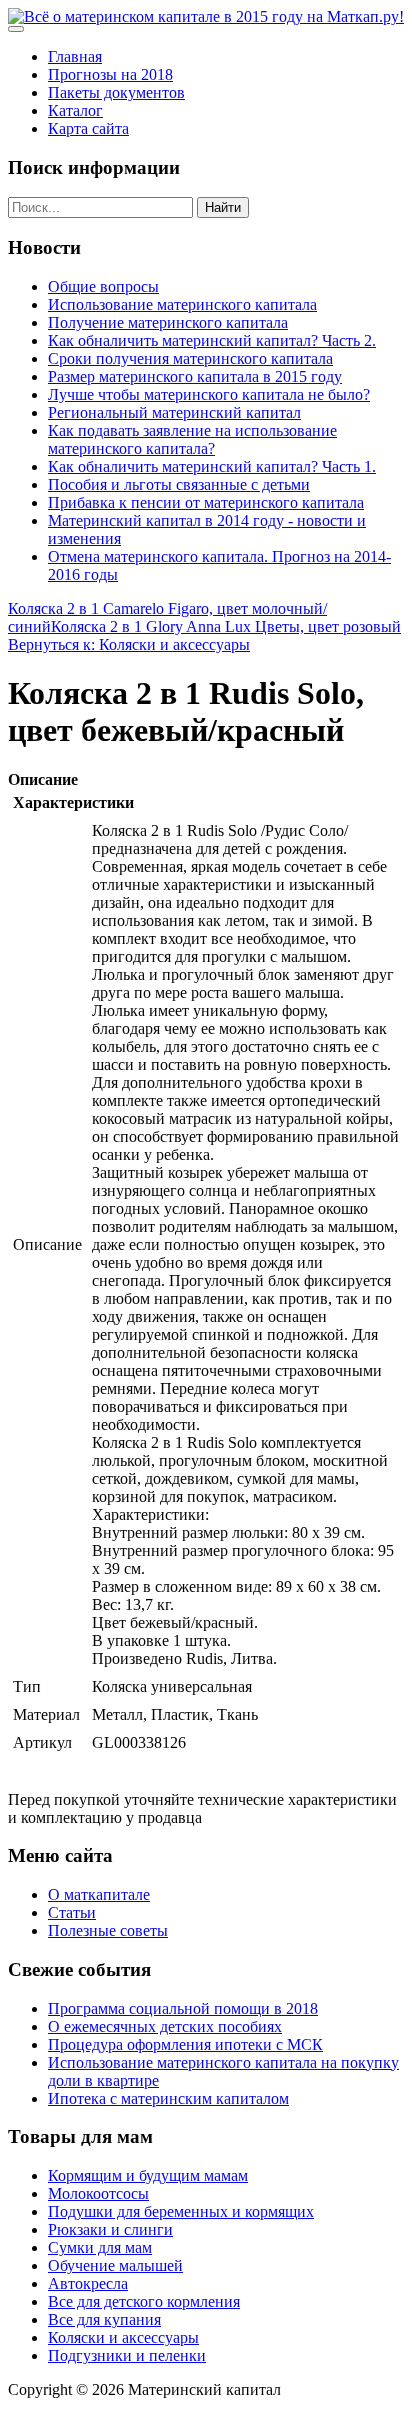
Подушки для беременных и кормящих (181, 2211)
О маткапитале (99, 1894)
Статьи (72, 1912)
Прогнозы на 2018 (110, 74)
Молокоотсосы (98, 2193)
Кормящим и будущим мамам (148, 2175)
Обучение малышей (115, 2265)
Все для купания (104, 2319)
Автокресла (88, 2283)
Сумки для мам (100, 2247)
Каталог (75, 110)
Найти (223, 207)
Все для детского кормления (144, 2301)
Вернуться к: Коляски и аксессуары (129, 644)
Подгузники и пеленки (127, 2355)
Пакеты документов (116, 92)
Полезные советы (108, 1930)
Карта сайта (88, 128)
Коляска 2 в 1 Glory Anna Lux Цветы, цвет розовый (226, 626)
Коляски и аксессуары (123, 2337)
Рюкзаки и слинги (110, 2229)
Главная (75, 56)
